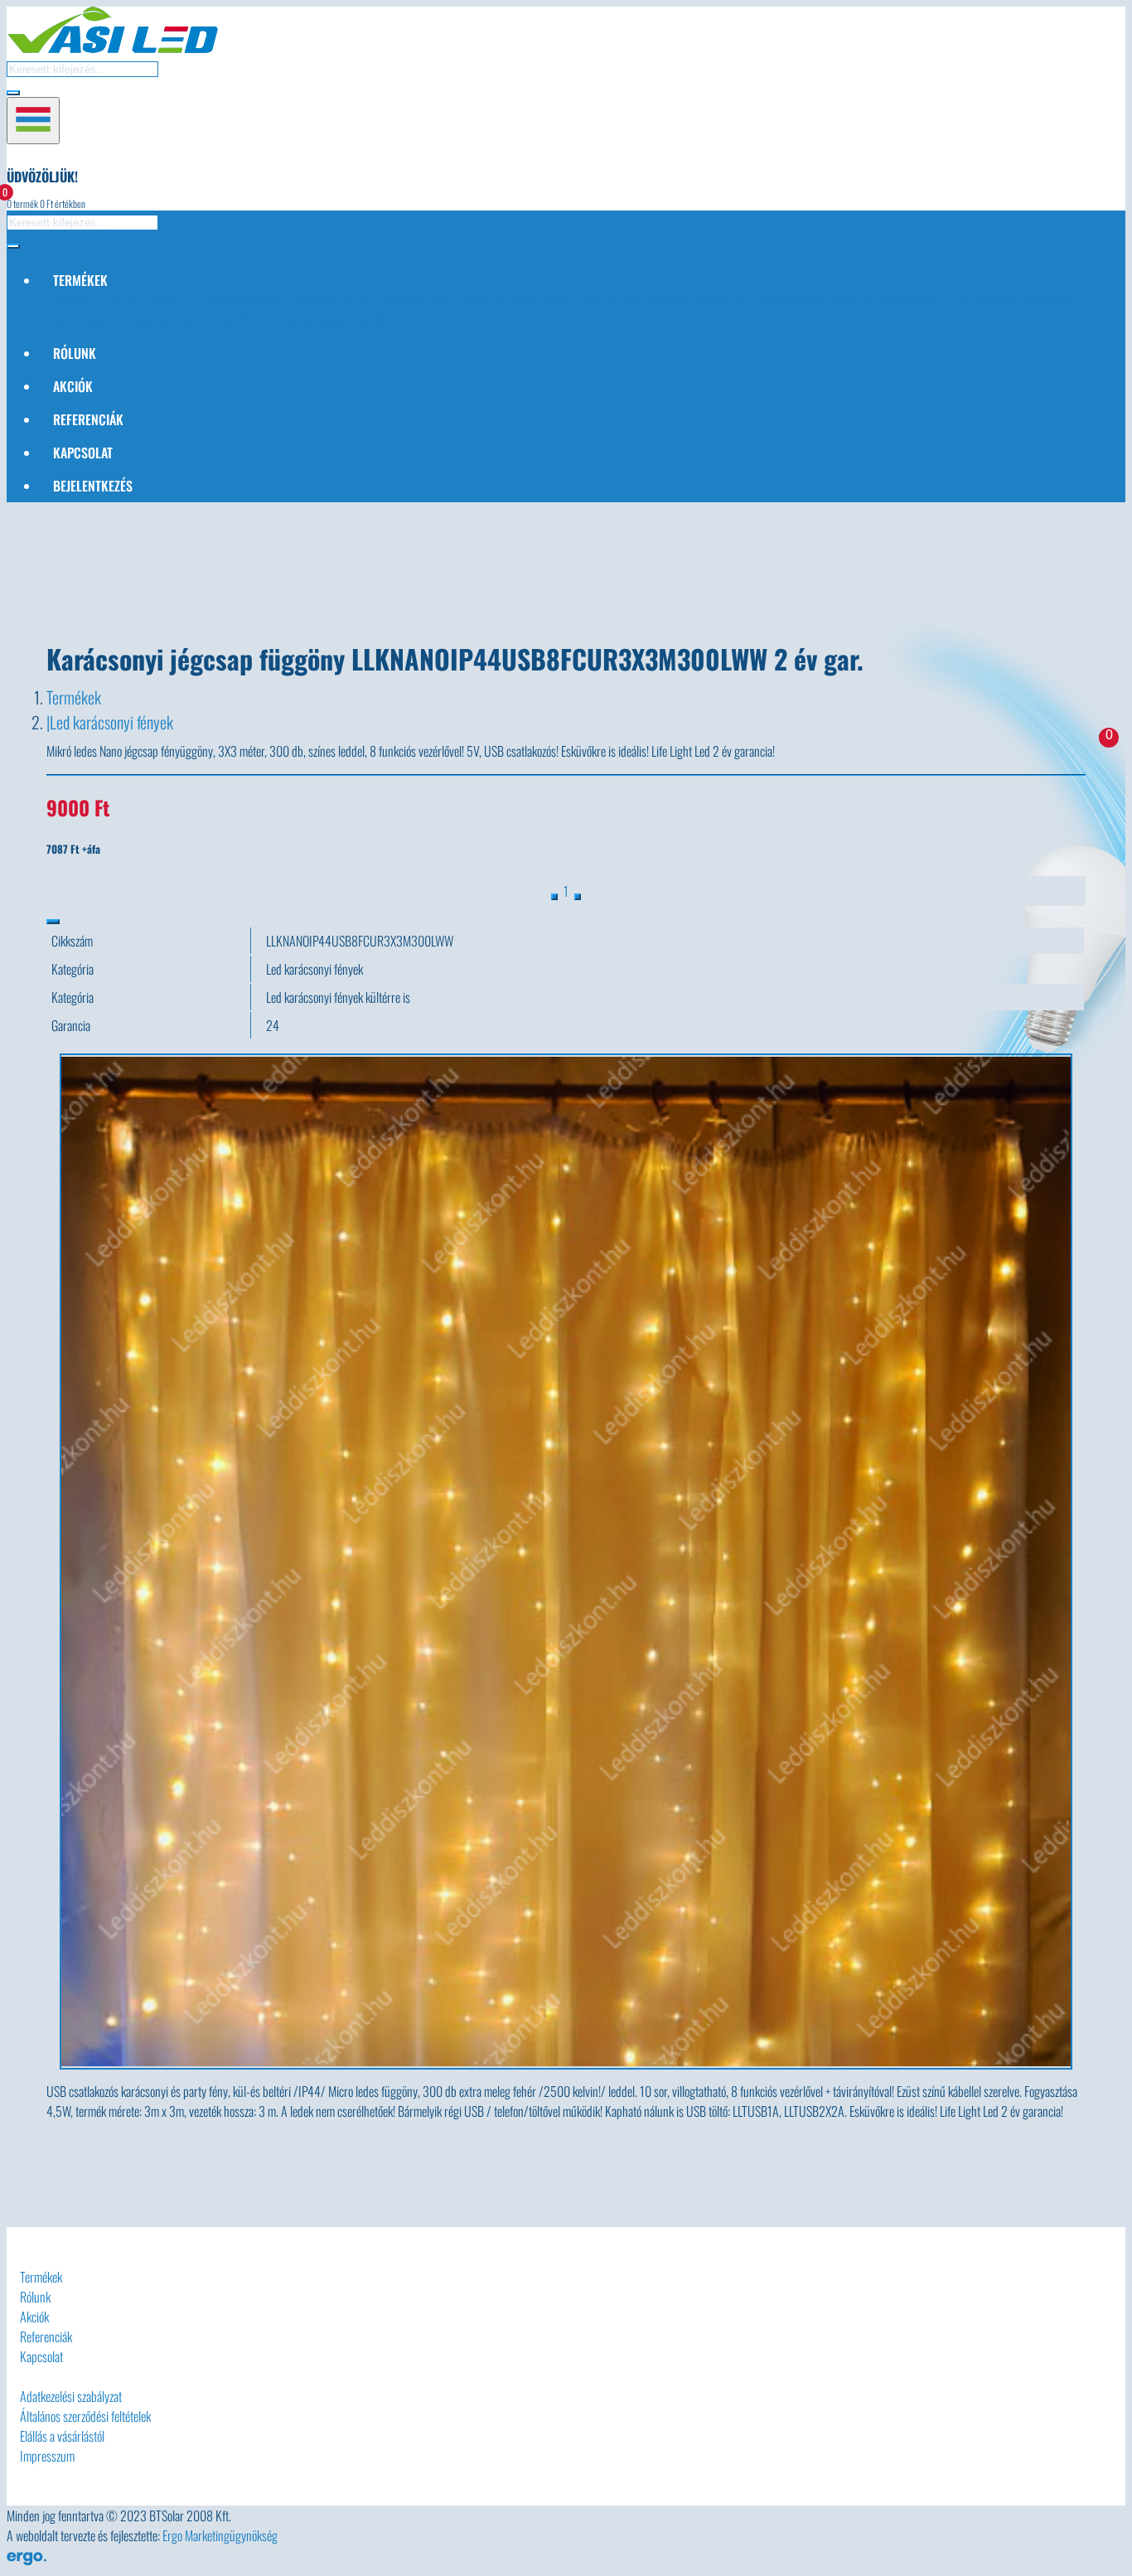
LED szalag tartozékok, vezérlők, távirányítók (692, 300)
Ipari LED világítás (880, 300)
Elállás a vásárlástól (62, 2436)
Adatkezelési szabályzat (71, 2396)
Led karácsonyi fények (111, 722)
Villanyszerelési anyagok (275, 320)
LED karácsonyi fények (426, 300)
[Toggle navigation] (33, 121)
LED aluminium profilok (1003, 300)
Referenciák (88, 419)
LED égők (155, 300)
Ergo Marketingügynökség (220, 2535)
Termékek (74, 697)
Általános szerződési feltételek (85, 2416)
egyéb (368, 320)
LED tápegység (223, 300)
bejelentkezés (93, 486)
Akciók (73, 386)
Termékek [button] (80, 280)
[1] (578, 897)
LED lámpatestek (312, 300)
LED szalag (525, 300)
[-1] (554, 897)
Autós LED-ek (90, 300)
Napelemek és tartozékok (126, 320)
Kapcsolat (83, 453)
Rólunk (75, 353)
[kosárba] (53, 922)
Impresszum (47, 2456)
